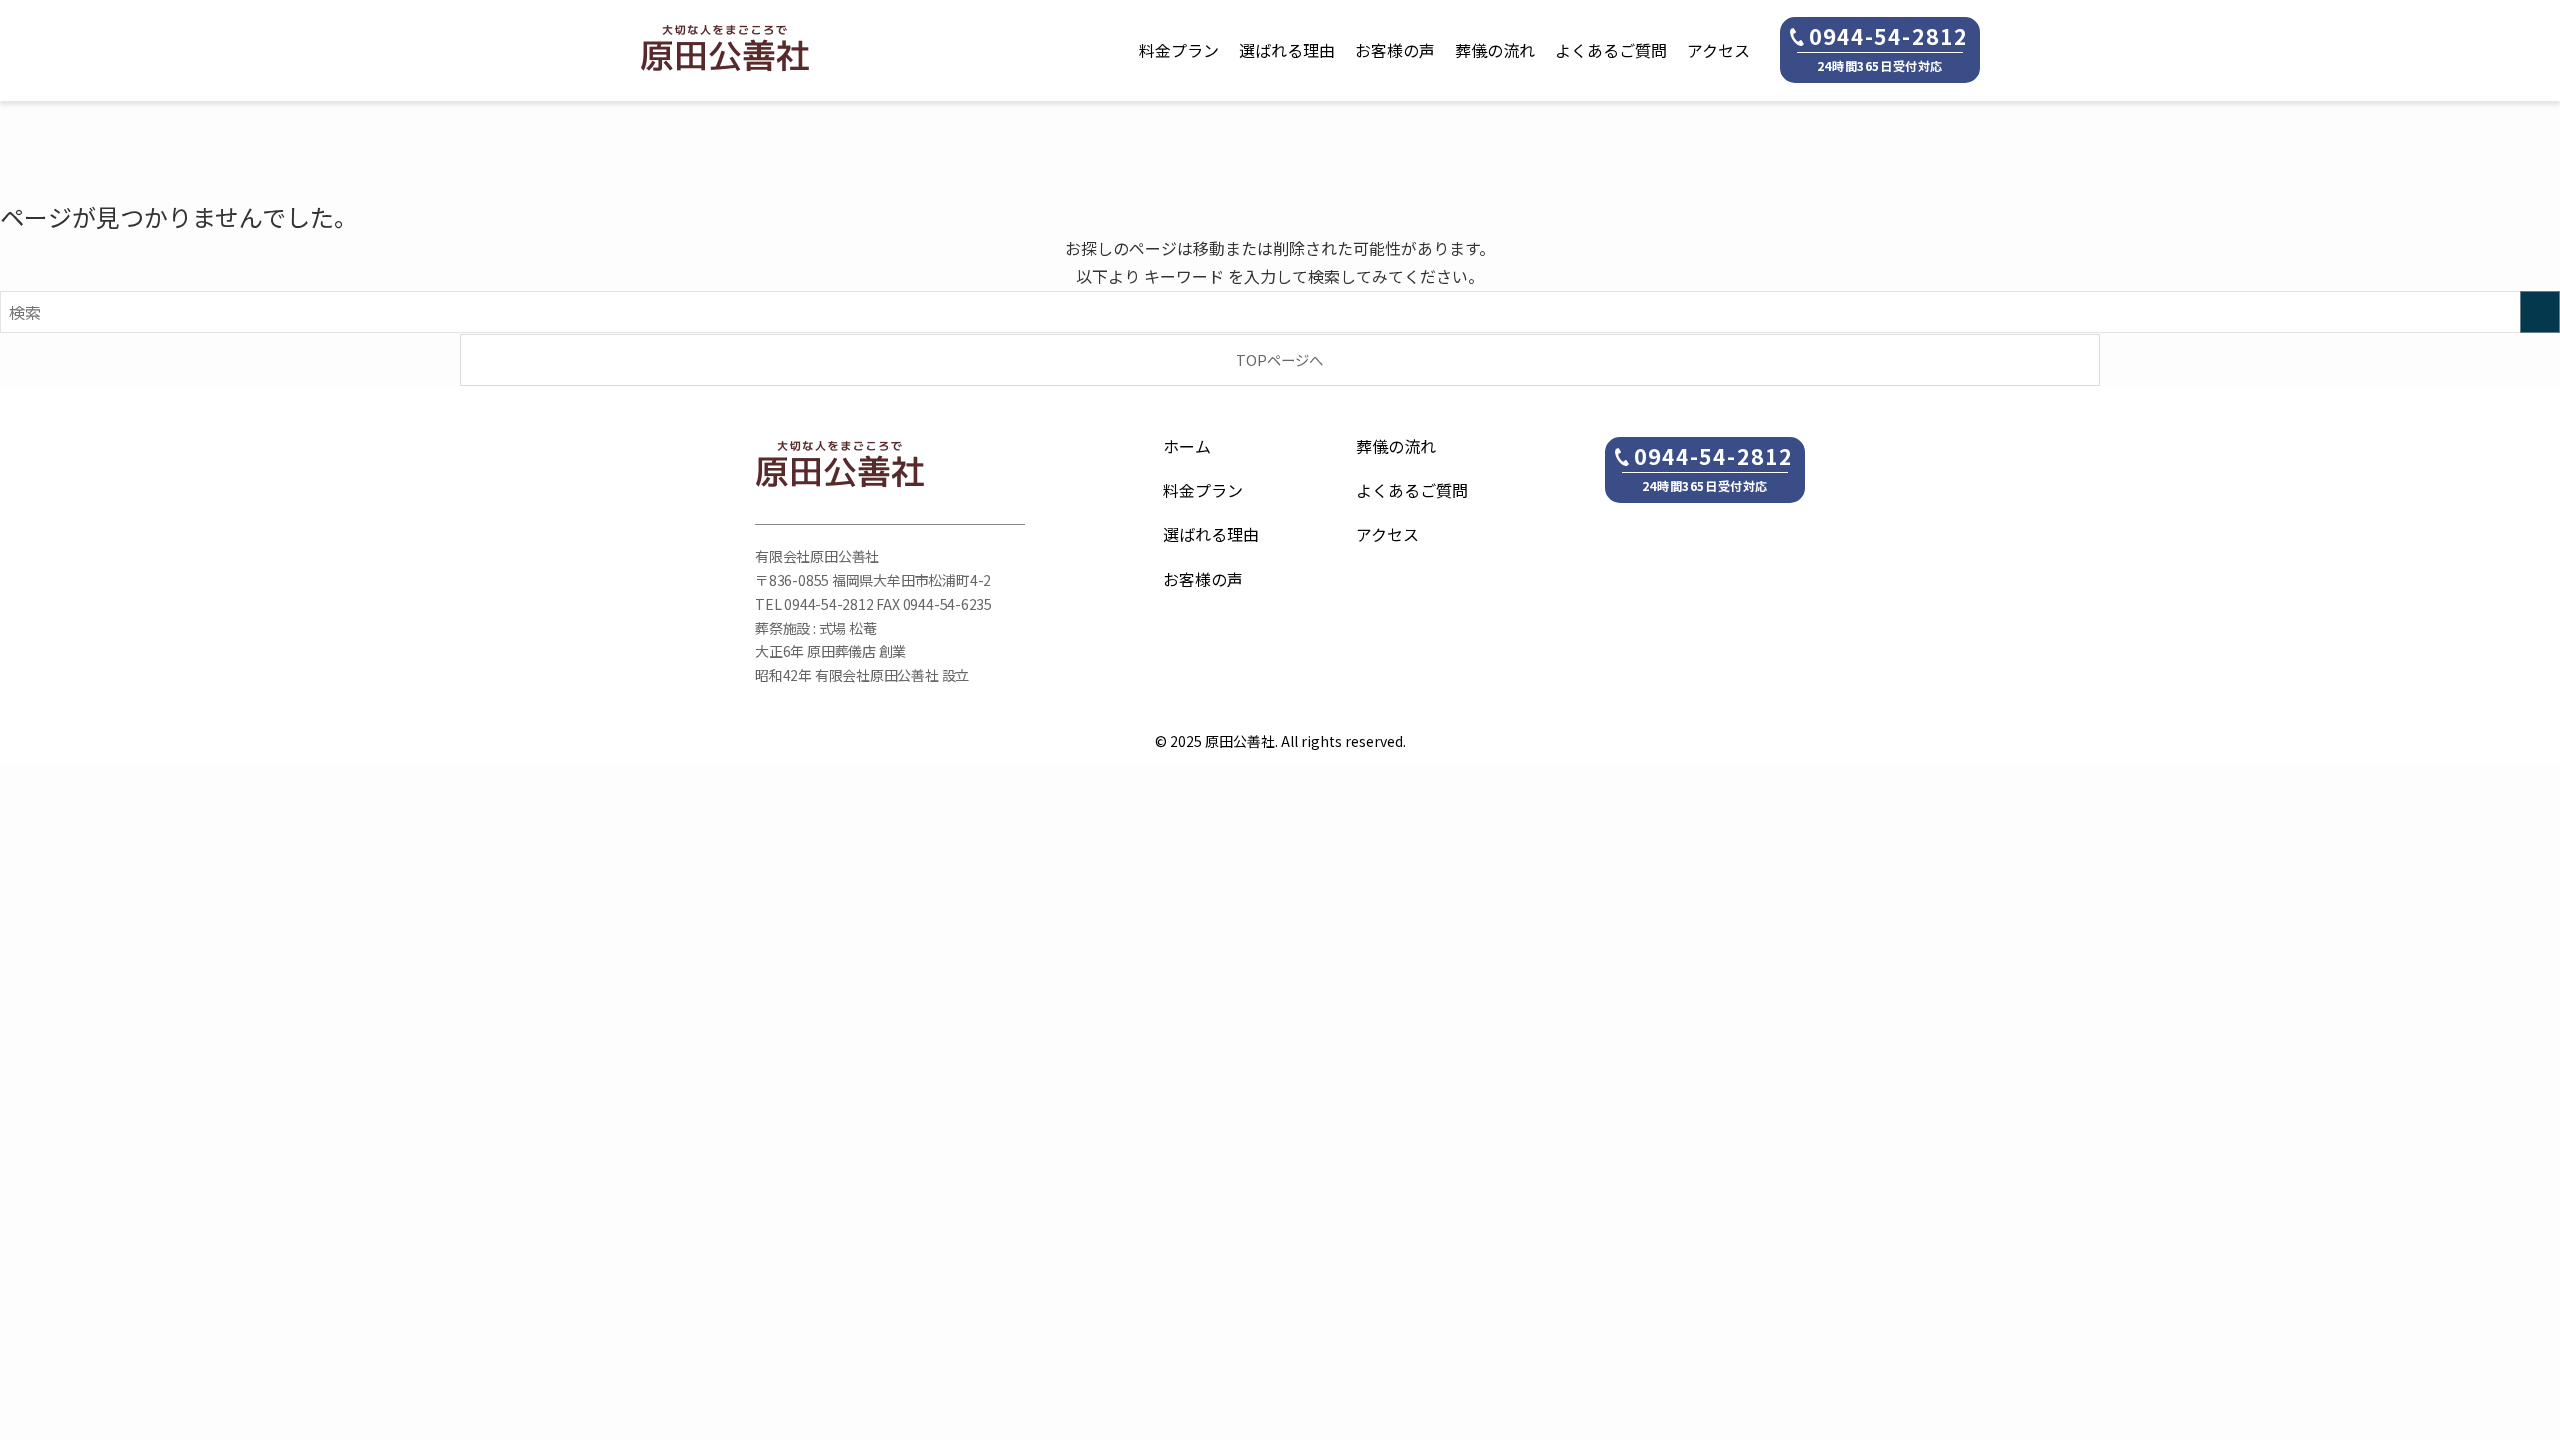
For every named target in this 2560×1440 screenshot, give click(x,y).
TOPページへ (1279, 359)
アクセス (1718, 50)
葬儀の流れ (1495, 50)
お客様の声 (1395, 50)
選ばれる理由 (1287, 50)
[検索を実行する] (2540, 312)
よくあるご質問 (1611, 50)
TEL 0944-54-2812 (814, 604)
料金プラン (1179, 50)
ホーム (1187, 446)
